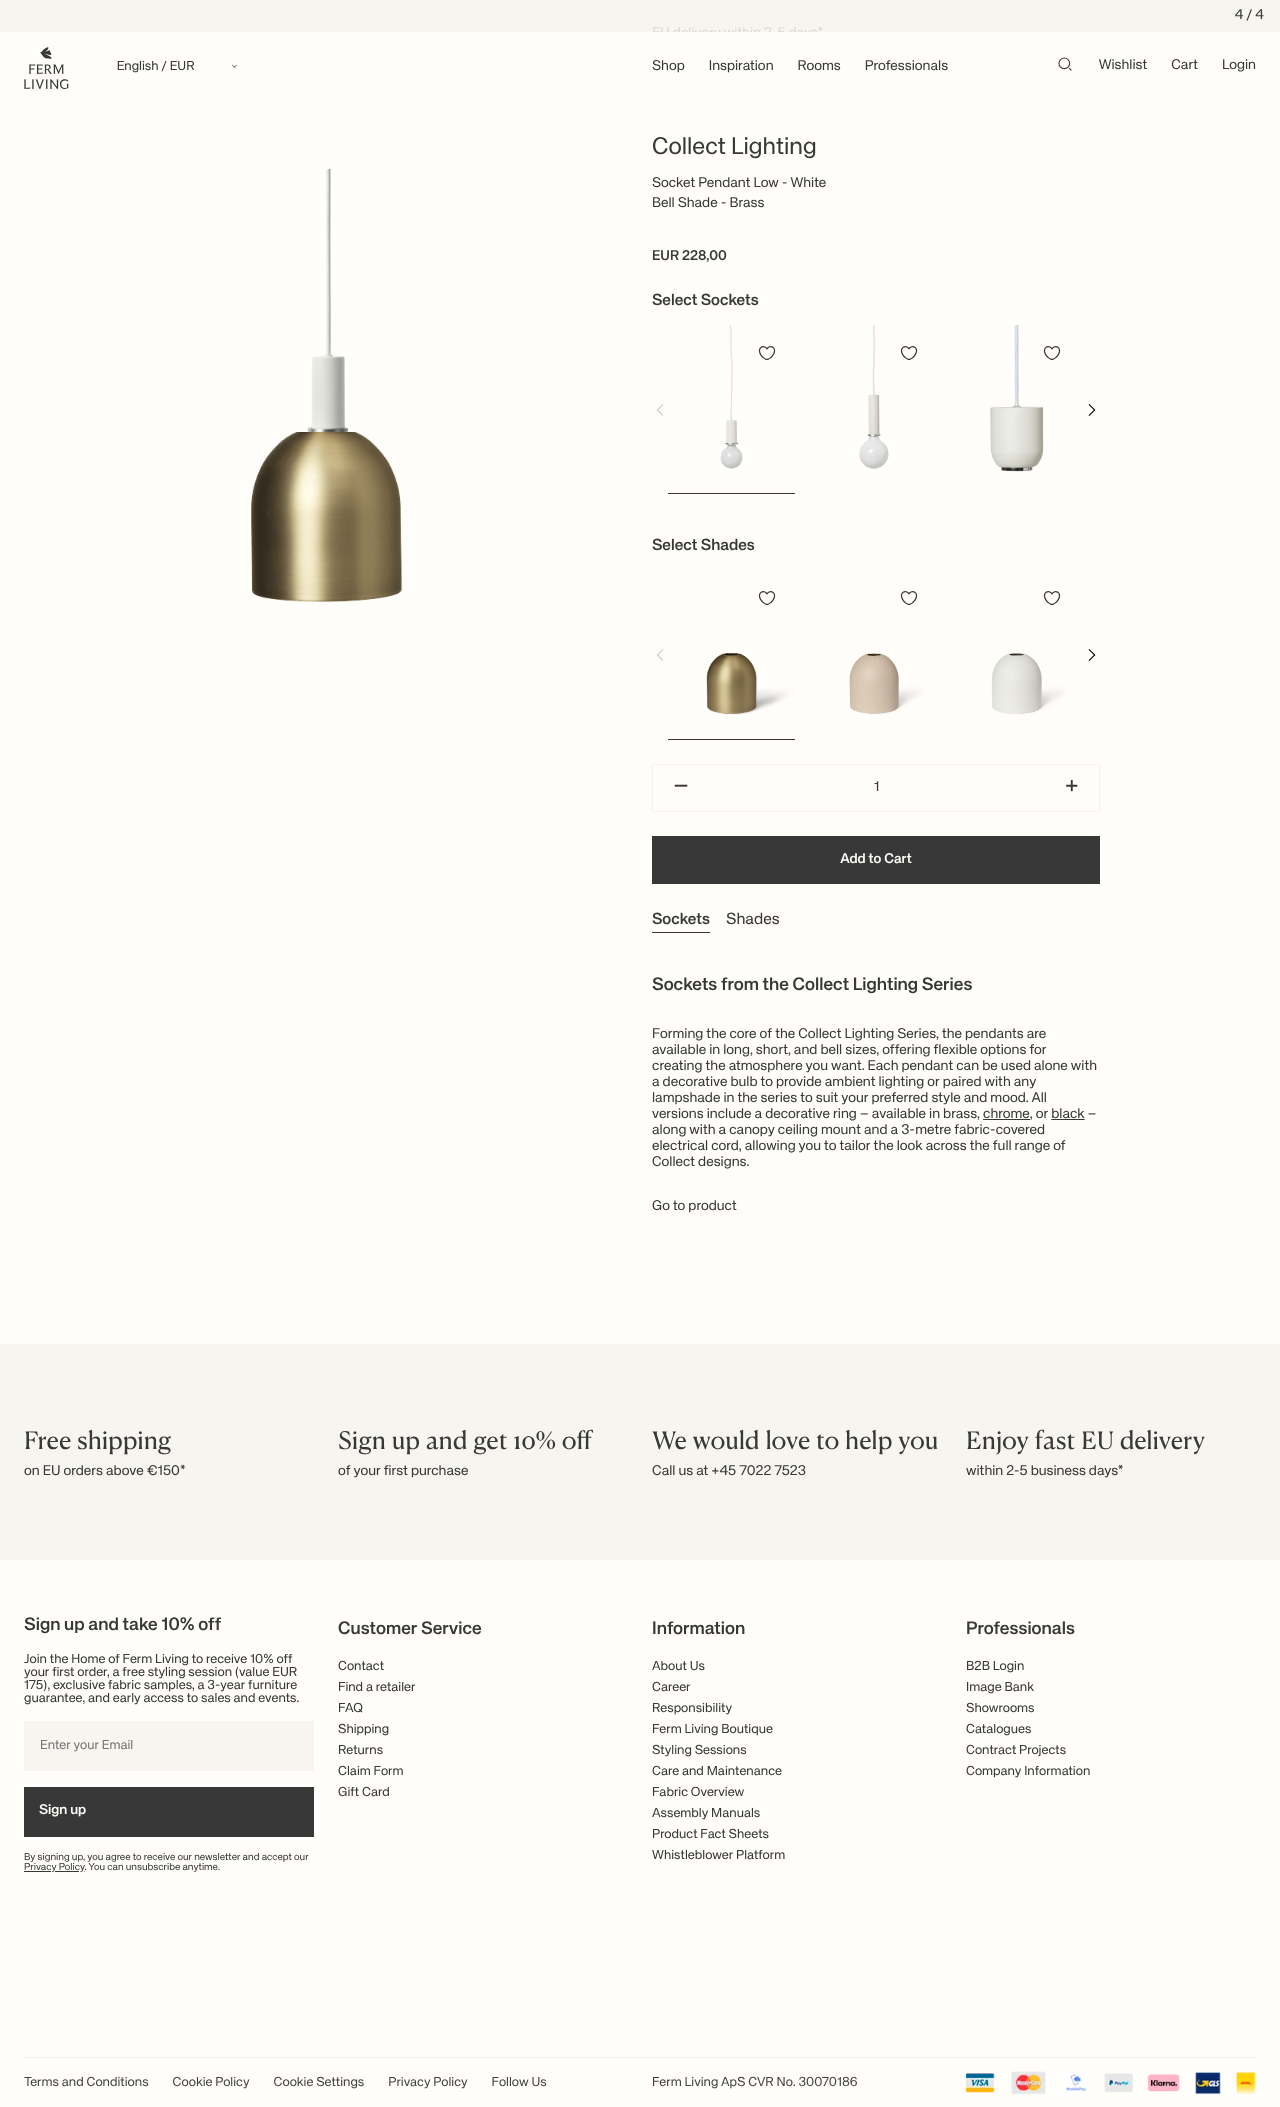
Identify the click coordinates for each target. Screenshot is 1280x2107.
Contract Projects (1016, 1750)
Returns (360, 1750)
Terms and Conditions (86, 2082)
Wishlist (1123, 66)
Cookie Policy (211, 2082)
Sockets (681, 920)
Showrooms (1000, 1708)
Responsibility (692, 1708)
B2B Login (995, 1666)
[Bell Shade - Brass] (731, 654)
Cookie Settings (319, 2082)
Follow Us (519, 2082)
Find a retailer (377, 1687)
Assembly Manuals (706, 1813)
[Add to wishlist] (767, 353)
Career (671, 1687)
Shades (753, 920)
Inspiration (741, 67)
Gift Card (364, 1792)
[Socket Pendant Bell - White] (1016, 409)
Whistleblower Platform (718, 1855)
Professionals (906, 67)
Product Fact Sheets (710, 1834)
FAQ (350, 1708)
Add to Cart (876, 860)
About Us (678, 1666)
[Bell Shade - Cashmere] (874, 654)
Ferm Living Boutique (712, 1729)
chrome (1006, 1115)
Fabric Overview (698, 1792)
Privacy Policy (54, 1868)
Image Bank (1000, 1687)
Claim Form (371, 1771)
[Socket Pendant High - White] (874, 409)
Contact (361, 1666)
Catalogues (998, 1729)
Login (1239, 66)
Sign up (62, 1811)
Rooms (819, 67)
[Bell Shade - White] (1016, 654)
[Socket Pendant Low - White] (731, 409)
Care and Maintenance (717, 1771)
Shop (668, 67)
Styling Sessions (699, 1750)
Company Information (1028, 1771)
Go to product (694, 1207)
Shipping (363, 1729)
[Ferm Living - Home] (46, 66)
